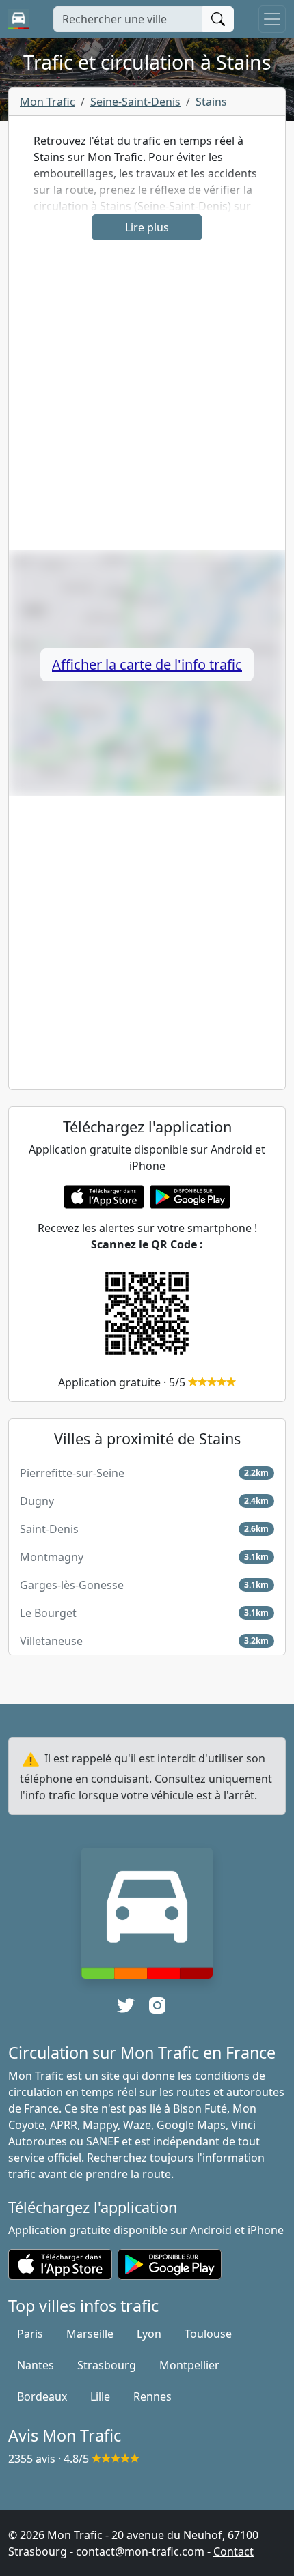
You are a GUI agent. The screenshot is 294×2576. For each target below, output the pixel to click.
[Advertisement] (147, 403)
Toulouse (208, 2334)
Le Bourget (48, 1613)
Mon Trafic (48, 102)
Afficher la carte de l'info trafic (147, 664)
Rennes (152, 2396)
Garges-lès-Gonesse (72, 1585)
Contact (233, 2551)
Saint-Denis (49, 1529)
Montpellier (189, 2365)
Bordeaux (42, 2396)
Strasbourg (107, 2365)
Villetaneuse (51, 1641)
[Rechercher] (218, 19)
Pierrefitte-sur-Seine (72, 1473)
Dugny (37, 1501)
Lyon (149, 2334)
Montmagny (52, 1557)
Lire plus (147, 227)
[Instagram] (157, 2005)
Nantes (36, 2365)
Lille (100, 2396)
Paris (30, 2334)
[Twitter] (126, 2005)
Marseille (90, 2334)
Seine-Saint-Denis (135, 102)
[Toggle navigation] (272, 19)
